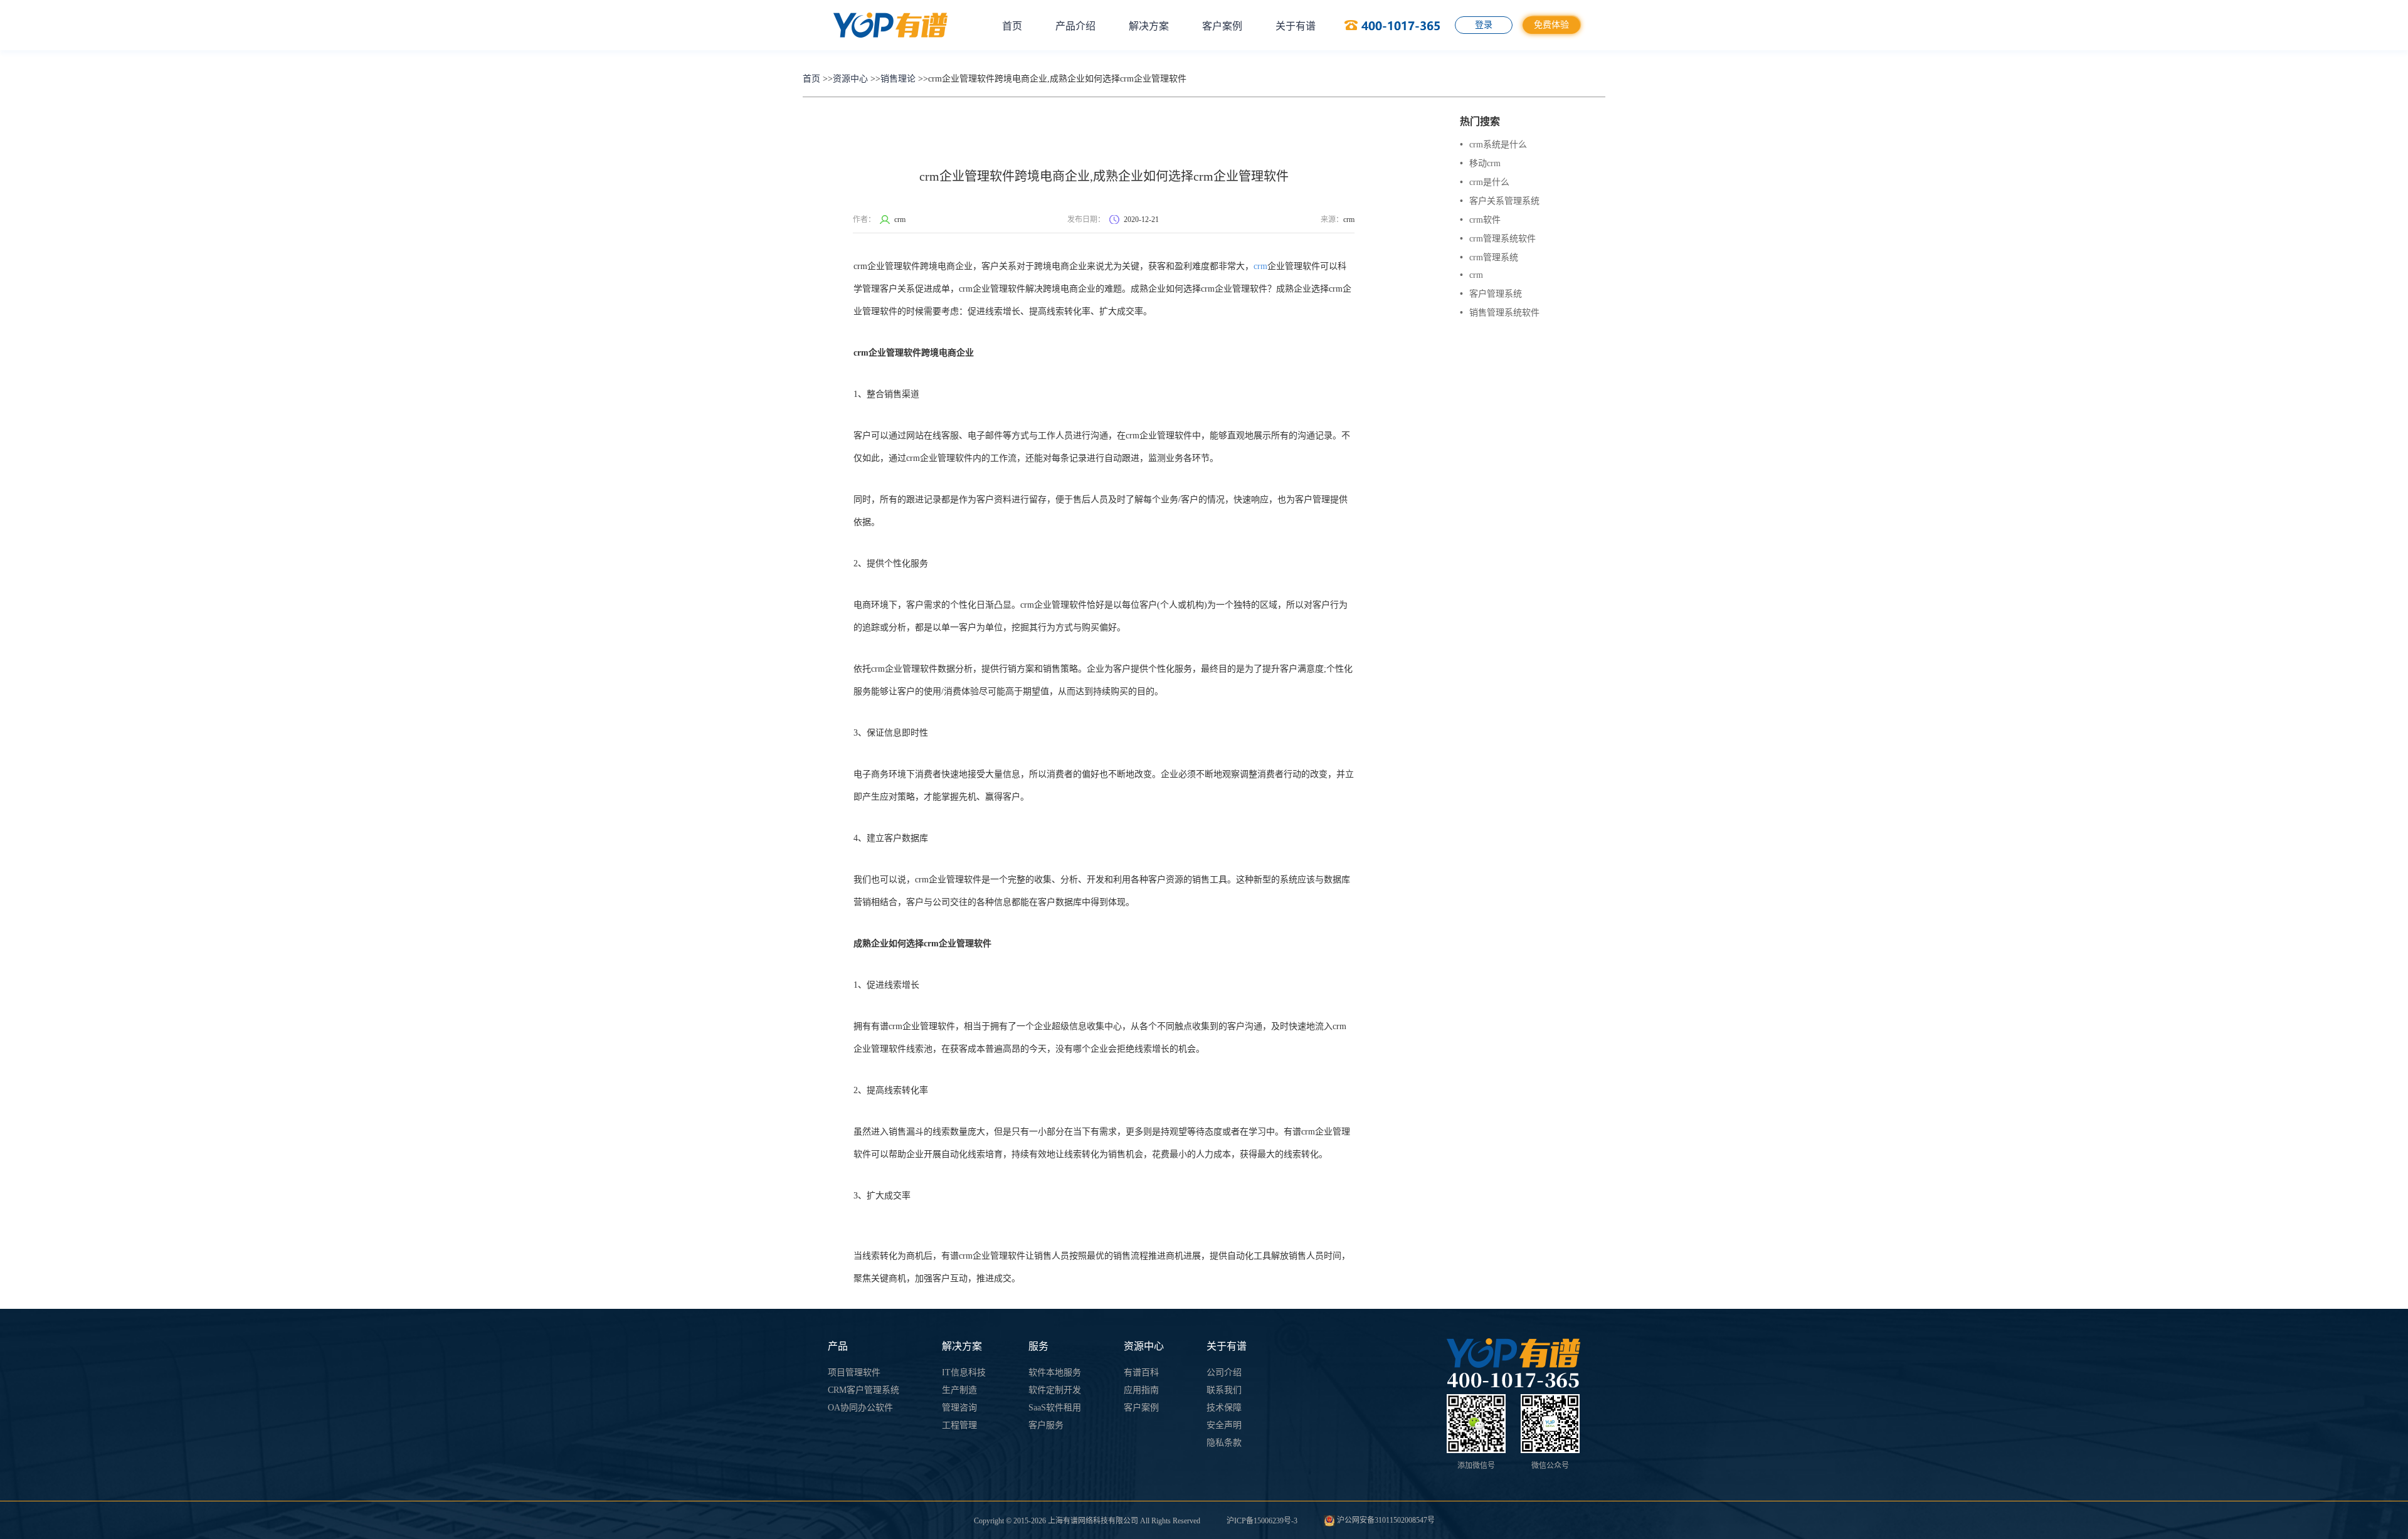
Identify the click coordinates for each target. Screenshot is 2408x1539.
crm (1260, 266)
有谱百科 (1141, 1372)
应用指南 (1141, 1390)
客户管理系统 (1491, 294)
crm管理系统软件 (1498, 239)
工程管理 (959, 1425)
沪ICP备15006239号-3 (1262, 1521)
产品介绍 (1075, 26)
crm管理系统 (1489, 257)
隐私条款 (1224, 1443)
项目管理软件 (854, 1372)
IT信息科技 (964, 1372)
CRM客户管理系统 (863, 1390)
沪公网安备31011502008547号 (1385, 1520)
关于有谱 (1296, 26)
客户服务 (1046, 1425)
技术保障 (1224, 1408)
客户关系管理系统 (1500, 201)
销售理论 (898, 79)
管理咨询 (959, 1408)
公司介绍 (1224, 1372)
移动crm (1480, 163)
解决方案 (1149, 26)
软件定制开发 (1055, 1390)
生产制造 (959, 1390)
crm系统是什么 (1493, 145)
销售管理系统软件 (1500, 313)
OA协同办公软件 (860, 1408)
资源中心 (850, 79)
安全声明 (1224, 1425)
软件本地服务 (1055, 1372)
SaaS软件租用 (1055, 1408)
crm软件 (1480, 220)
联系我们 (1224, 1390)
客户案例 (1222, 26)
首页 (1012, 26)
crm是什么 (1485, 182)
